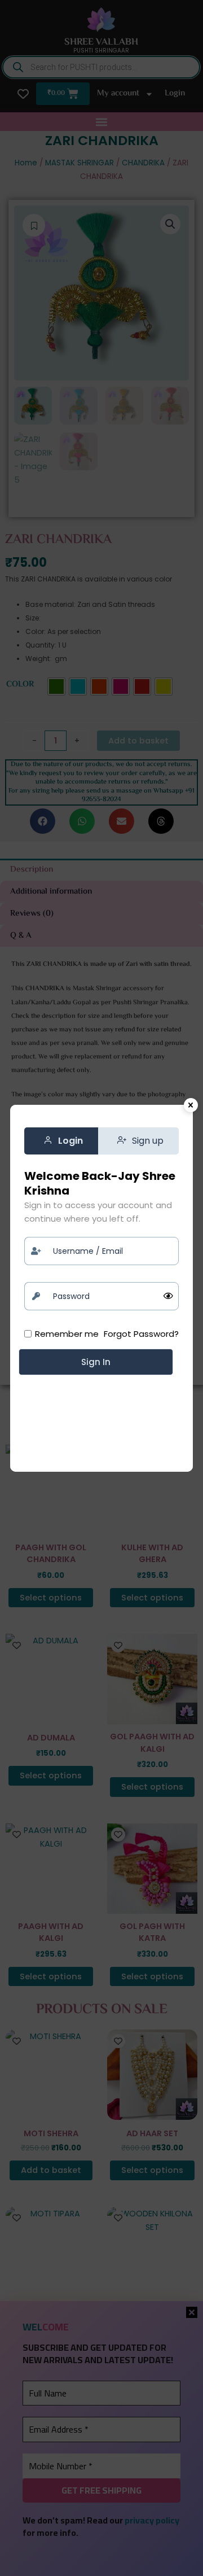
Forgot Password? (141, 1334)
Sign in (96, 1362)
